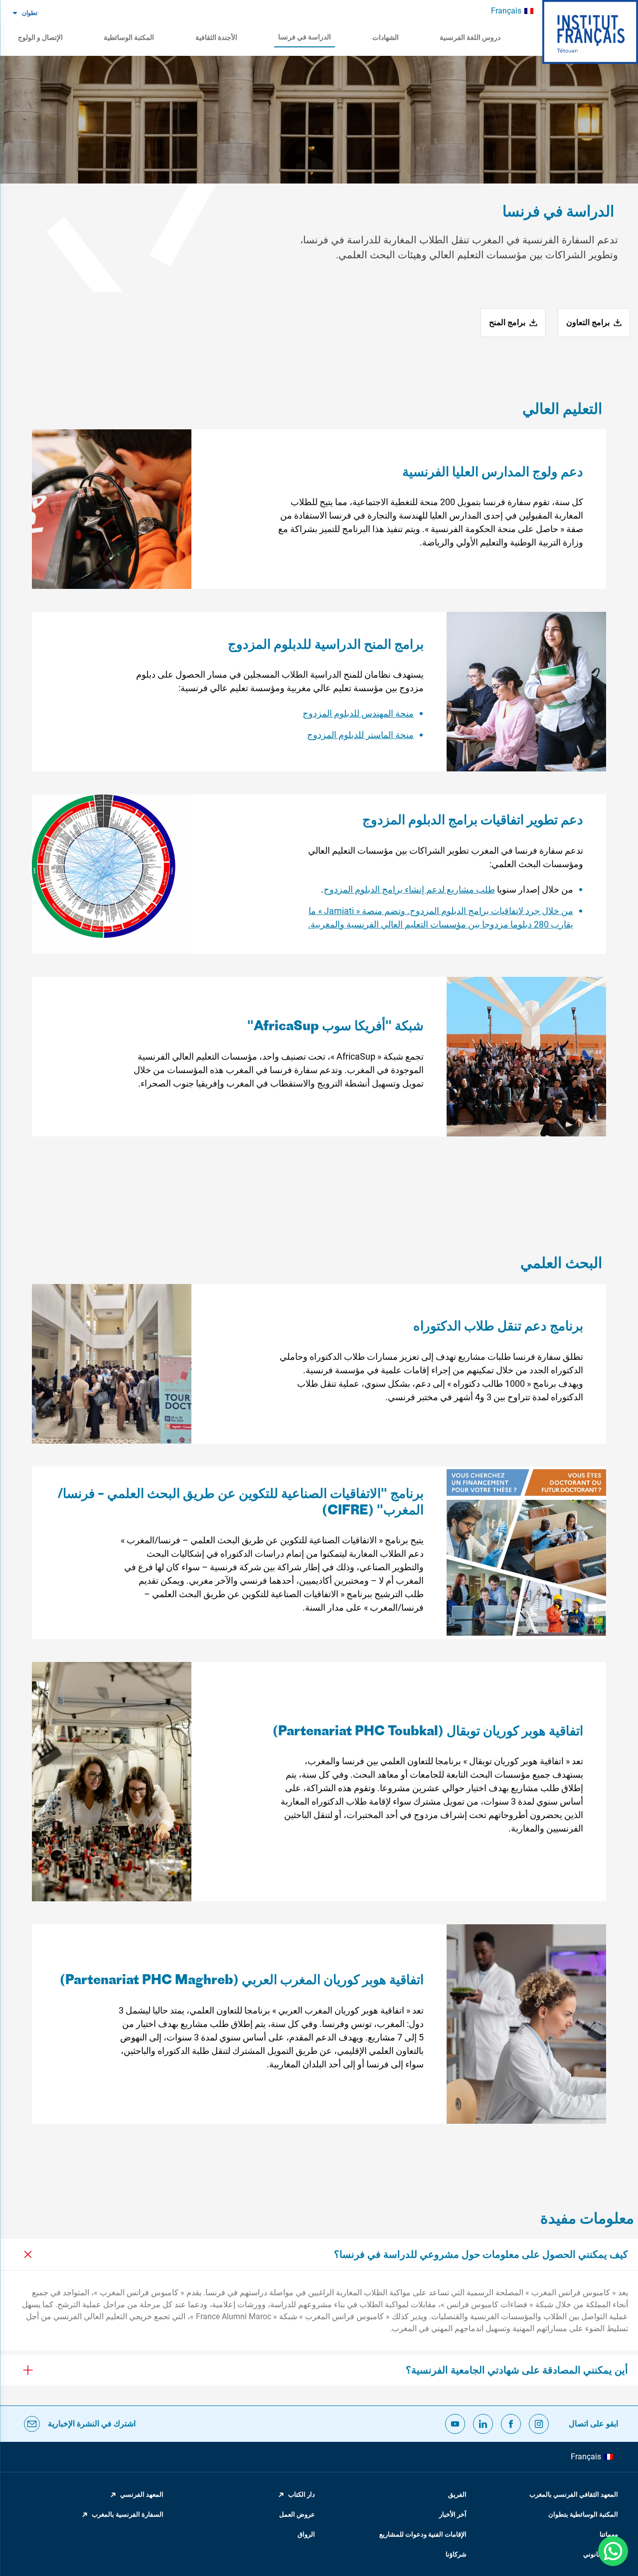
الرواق (306, 2534)
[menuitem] (512, 11)
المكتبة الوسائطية (129, 37)
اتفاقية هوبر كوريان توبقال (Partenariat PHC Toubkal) (428, 1732)
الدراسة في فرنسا (305, 37)
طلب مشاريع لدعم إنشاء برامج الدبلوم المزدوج (409, 889)
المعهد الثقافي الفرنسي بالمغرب (574, 2494)
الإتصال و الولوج (40, 37)
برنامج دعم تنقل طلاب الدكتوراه (498, 1327)
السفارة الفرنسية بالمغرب (128, 2514)
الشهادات (386, 37)
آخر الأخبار (453, 2514)
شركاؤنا (456, 2554)
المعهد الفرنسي (142, 2494)
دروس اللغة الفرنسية (470, 37)
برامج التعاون (588, 322)
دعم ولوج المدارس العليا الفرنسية (493, 473)
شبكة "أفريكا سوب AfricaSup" (335, 1027)
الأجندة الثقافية (216, 37)
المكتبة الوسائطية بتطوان (583, 2514)
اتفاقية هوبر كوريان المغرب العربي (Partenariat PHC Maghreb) (242, 1981)
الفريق (457, 2494)
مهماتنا (609, 2534)
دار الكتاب (302, 2494)
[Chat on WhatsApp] (613, 2551)
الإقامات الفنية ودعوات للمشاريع (423, 2534)
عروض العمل (297, 2514)
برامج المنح (507, 322)
